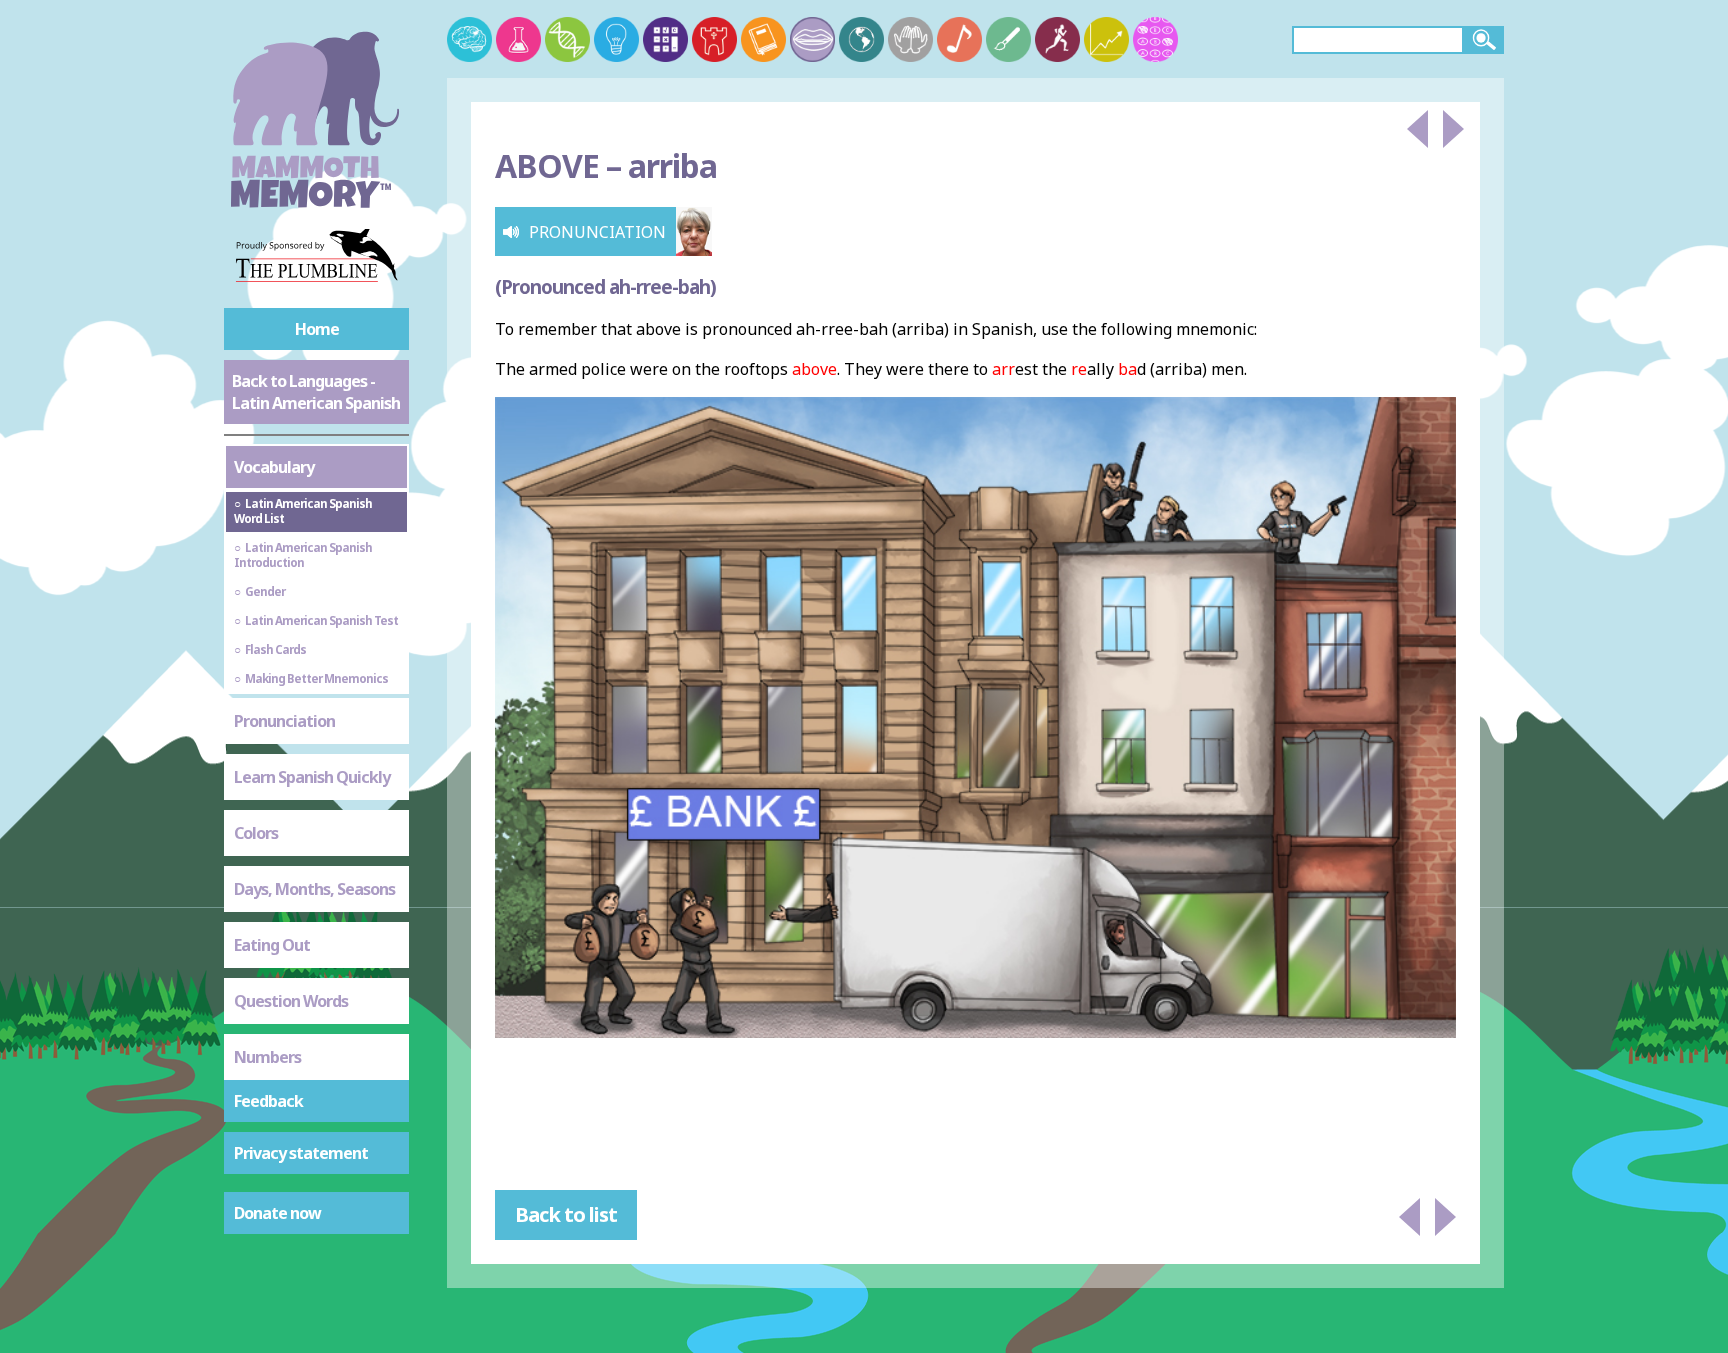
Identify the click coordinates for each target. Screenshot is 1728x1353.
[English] (763, 39)
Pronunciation (284, 721)
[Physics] (616, 39)
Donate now (277, 1213)
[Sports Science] (1057, 39)
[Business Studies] (1106, 39)
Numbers (267, 1057)
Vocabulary (274, 467)
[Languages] (812, 39)
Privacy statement (301, 1153)
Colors (256, 833)
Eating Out (272, 945)
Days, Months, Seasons (314, 889)
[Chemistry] (518, 39)
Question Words (291, 1001)
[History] (714, 39)
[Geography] (861, 39)
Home (317, 329)
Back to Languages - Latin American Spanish (316, 392)
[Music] (959, 39)
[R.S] (910, 39)
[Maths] (665, 39)
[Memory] (469, 39)
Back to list (566, 1214)
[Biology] (567, 39)
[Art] (1008, 39)
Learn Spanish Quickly (312, 777)
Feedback (268, 1101)
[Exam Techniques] (1155, 39)
